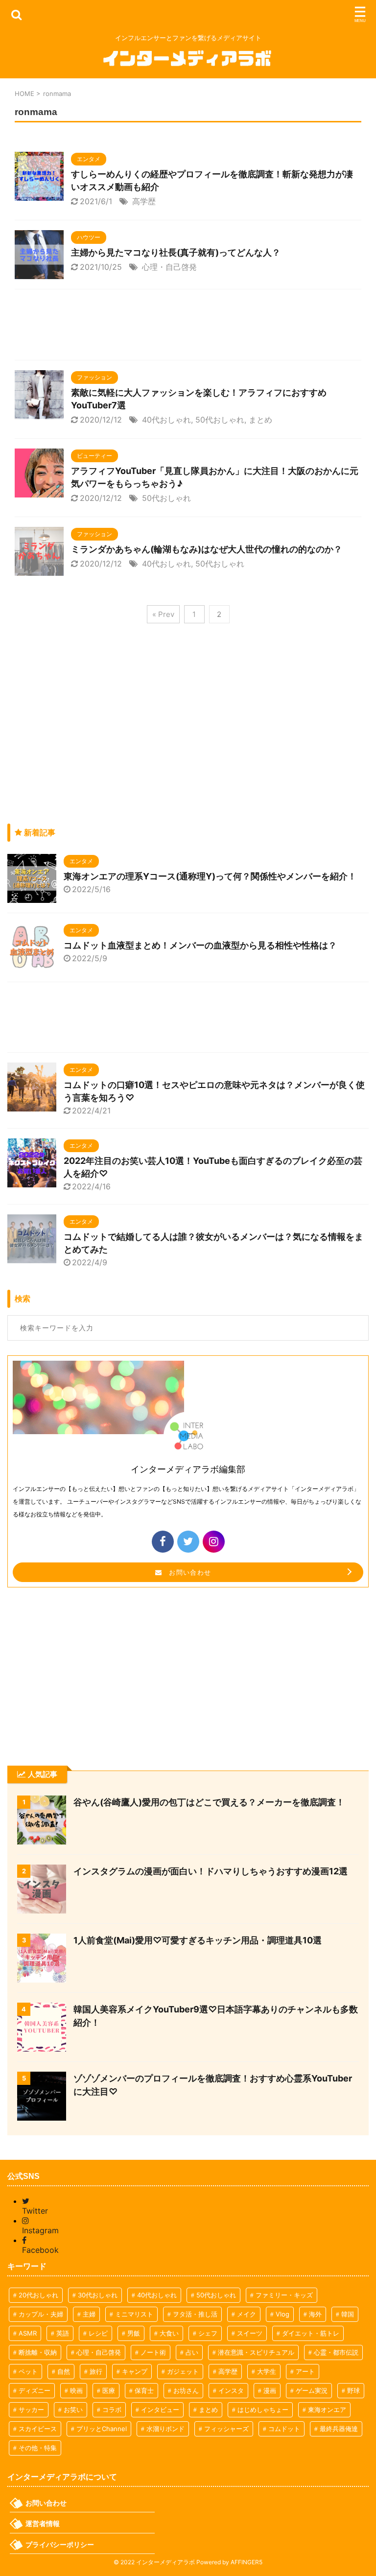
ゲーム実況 (312, 2390)
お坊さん (186, 2390)
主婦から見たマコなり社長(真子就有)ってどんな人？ (176, 252)
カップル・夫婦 (41, 2314)
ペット (28, 2371)
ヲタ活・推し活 (195, 2314)
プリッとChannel (102, 2429)
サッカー (31, 2410)
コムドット (284, 2429)
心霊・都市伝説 (336, 2352)
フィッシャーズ (226, 2429)
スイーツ (250, 2333)
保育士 (144, 2390)
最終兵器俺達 (339, 2429)
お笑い (73, 2410)
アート (305, 2371)
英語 (63, 2333)
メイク (247, 2314)
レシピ (98, 2333)
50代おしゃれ (220, 420)
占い (192, 2352)
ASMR (28, 2333)
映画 (76, 2390)
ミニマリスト (134, 2314)
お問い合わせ (187, 1572)
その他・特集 (38, 2448)
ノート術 (153, 2352)
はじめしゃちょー (263, 2410)
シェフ (208, 2333)
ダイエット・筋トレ (311, 2333)
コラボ (112, 2410)
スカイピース (38, 2429)
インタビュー (160, 2410)
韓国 (348, 2314)
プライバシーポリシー (60, 2544)
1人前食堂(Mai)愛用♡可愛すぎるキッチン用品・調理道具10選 (198, 1940)
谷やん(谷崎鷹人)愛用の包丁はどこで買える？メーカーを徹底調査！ (209, 1802)
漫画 (270, 2390)
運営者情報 (43, 2523)
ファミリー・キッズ (284, 2295)
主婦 (89, 2314)
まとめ (260, 420)
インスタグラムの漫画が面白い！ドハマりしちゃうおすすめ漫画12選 (211, 1871)
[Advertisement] (188, 327)
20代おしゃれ (38, 2295)
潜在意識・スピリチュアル (256, 2352)
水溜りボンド (165, 2429)
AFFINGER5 (247, 2562)
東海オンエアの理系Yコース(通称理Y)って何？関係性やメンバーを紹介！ (210, 876)
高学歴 (144, 201)
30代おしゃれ (98, 2295)
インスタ (231, 2390)
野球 (353, 2390)
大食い (169, 2333)
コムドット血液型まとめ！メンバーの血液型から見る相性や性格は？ (200, 945)
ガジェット (183, 2371)
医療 (109, 2390)
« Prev (163, 614)
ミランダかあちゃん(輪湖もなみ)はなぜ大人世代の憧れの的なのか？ (207, 549)
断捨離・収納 (38, 2352)
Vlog (282, 2314)
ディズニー (35, 2390)
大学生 (267, 2371)
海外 (315, 2314)
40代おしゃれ (166, 420)
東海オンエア (327, 2410)
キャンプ (135, 2371)
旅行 (96, 2371)
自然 (64, 2371)
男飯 (134, 2333)
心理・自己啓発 (169, 267)
